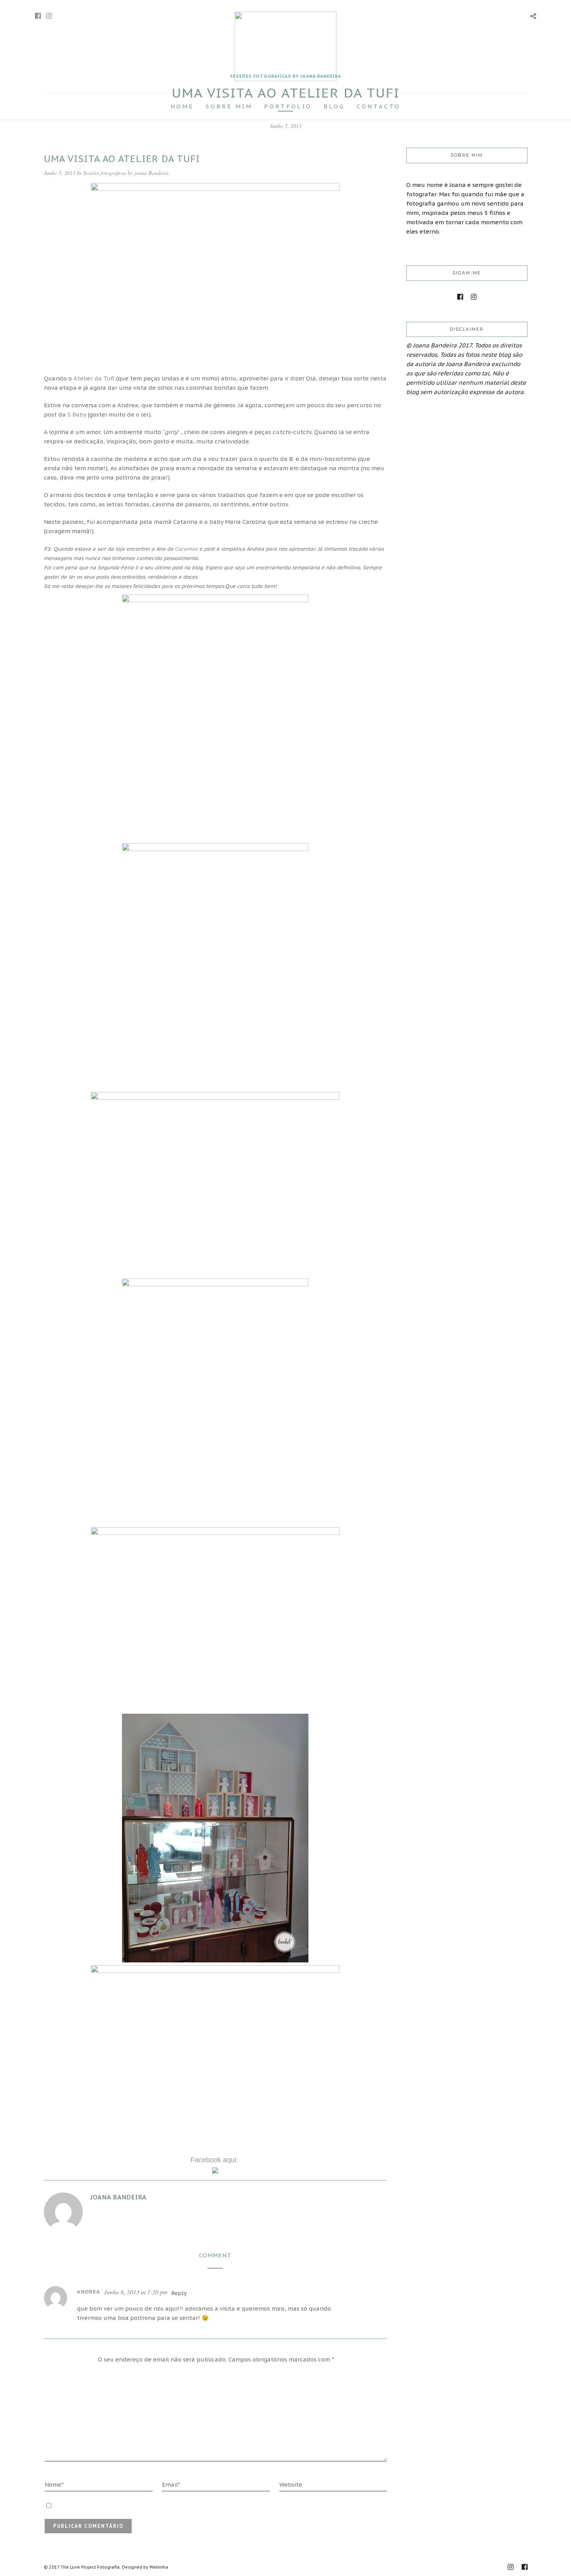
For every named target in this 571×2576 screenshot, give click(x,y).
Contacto (379, 106)
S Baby (77, 414)
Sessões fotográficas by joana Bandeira (126, 173)
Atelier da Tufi (94, 378)
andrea (89, 2292)
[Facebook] (460, 297)
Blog (334, 106)
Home (182, 106)
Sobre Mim (229, 106)
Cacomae (186, 549)
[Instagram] (49, 16)
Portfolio (288, 106)
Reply (179, 2293)
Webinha (159, 2567)
